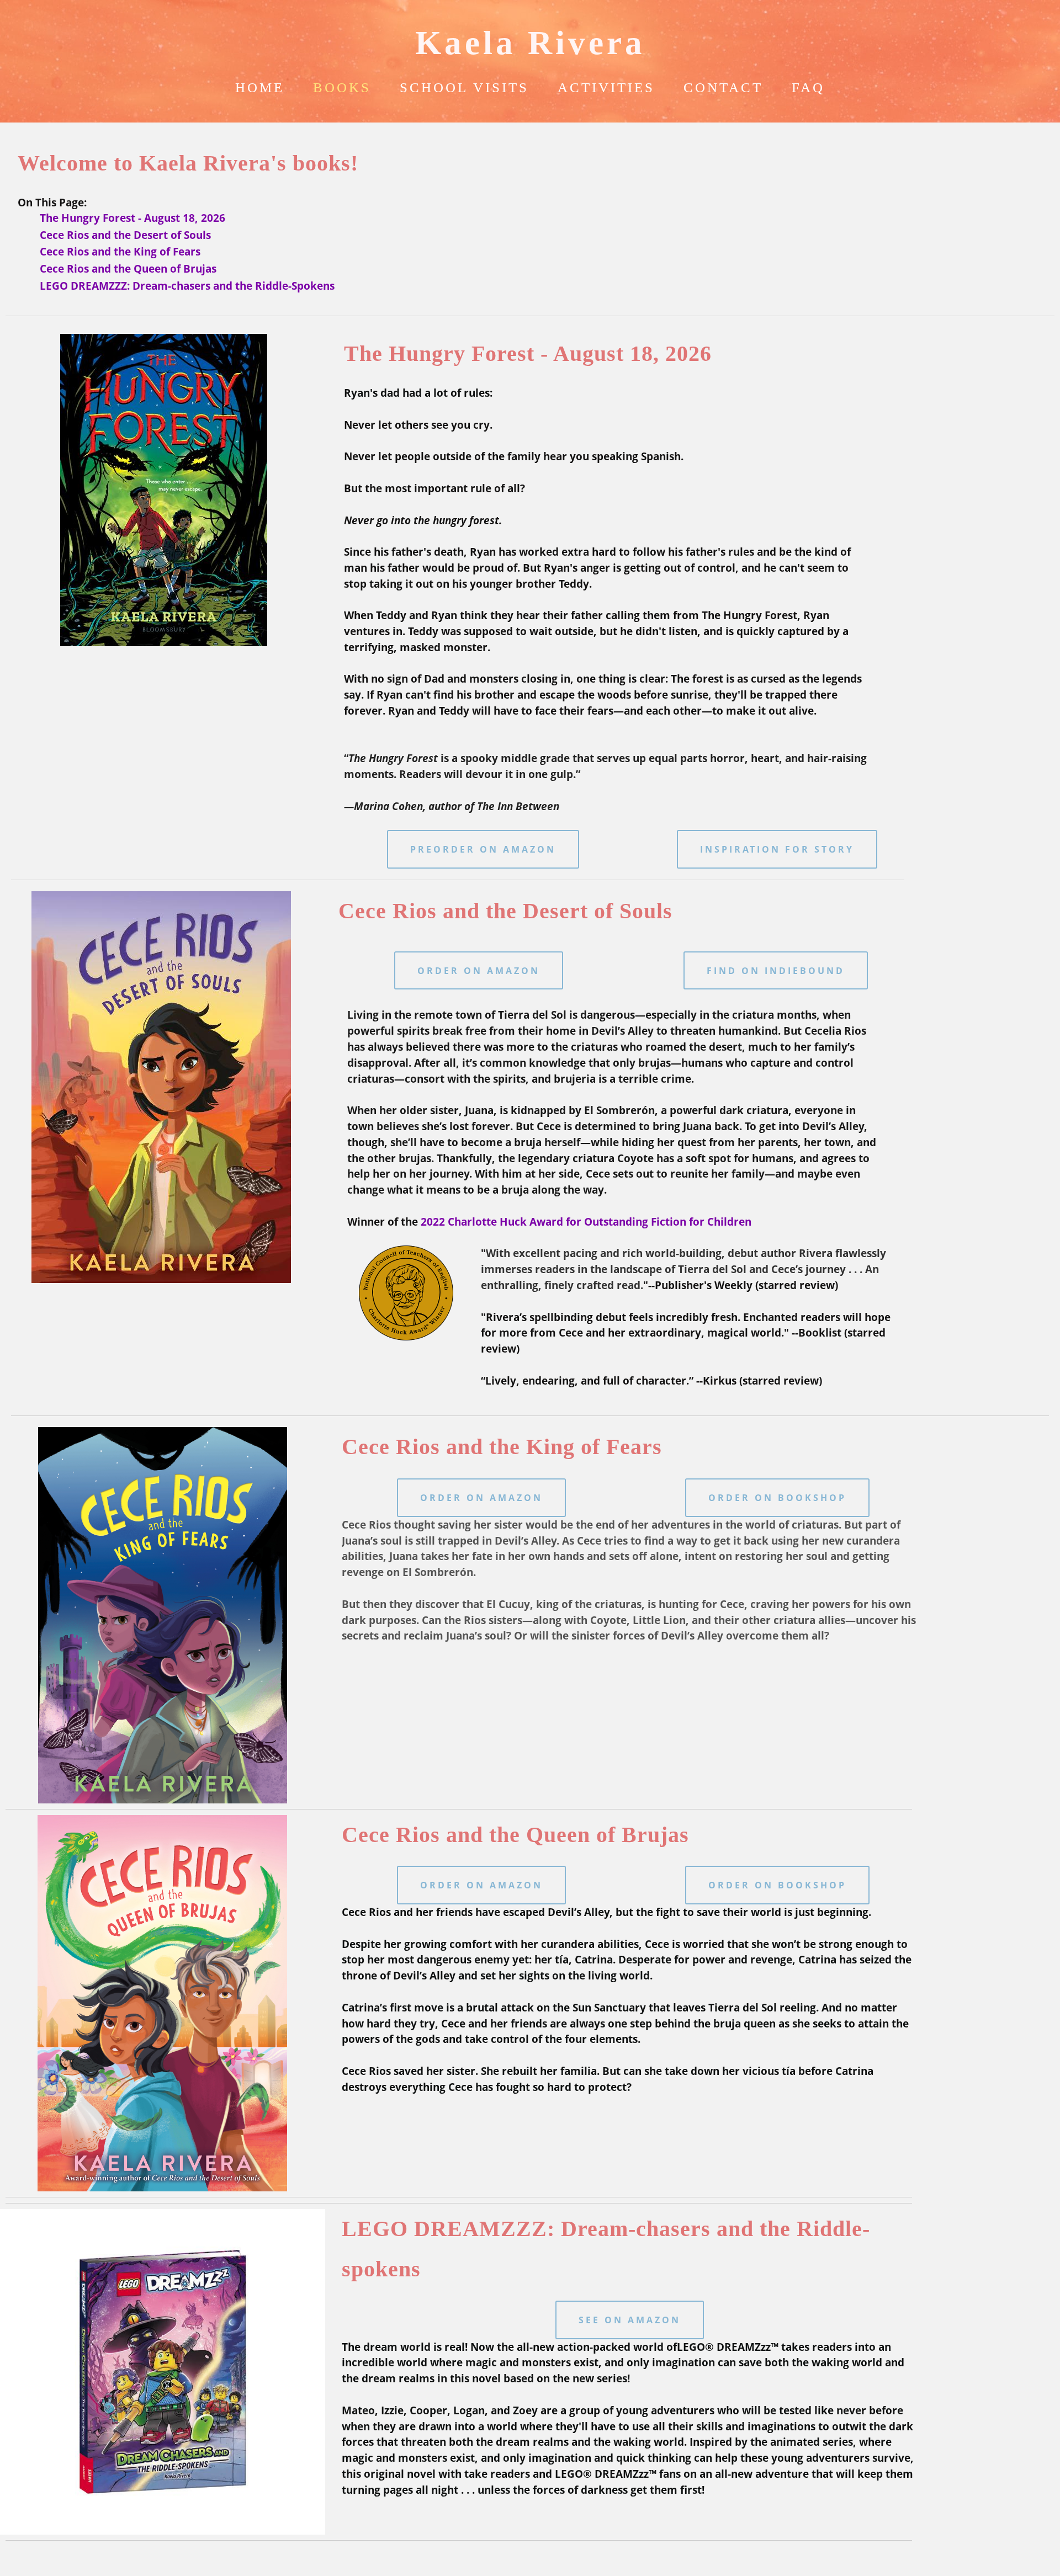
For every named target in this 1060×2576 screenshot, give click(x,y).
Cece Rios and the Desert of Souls (125, 235)
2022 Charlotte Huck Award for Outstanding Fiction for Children (586, 1222)
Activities (606, 87)
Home (260, 87)
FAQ (808, 87)
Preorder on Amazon (483, 849)
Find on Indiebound (776, 971)
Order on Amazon (479, 971)
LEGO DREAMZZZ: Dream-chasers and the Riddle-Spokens (187, 286)
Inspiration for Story (777, 849)
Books (342, 87)
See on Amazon (630, 2320)
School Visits (464, 87)
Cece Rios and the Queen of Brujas (128, 268)
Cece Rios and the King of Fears (120, 251)
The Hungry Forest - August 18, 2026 (132, 218)
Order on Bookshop (777, 1498)
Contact (723, 87)
